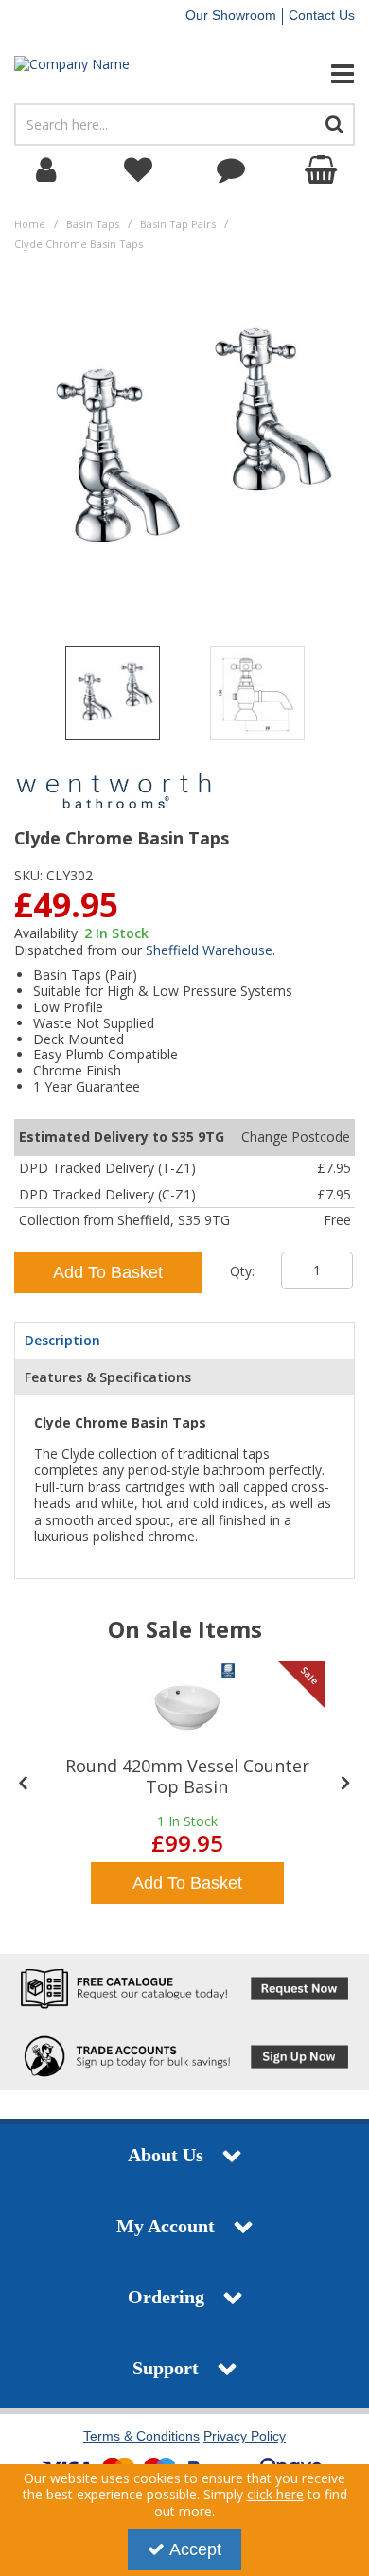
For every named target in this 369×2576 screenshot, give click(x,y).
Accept (195, 2549)
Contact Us (322, 15)
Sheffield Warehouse (209, 950)
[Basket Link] (324, 170)
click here (275, 2494)
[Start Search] (335, 124)
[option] (112, 698)
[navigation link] (139, 170)
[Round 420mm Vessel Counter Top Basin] (187, 1708)
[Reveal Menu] (307, 74)
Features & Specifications (108, 1377)
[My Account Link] (46, 170)
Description (62, 1340)
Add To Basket (108, 1272)
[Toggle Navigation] (307, 74)
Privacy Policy (245, 2436)
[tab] (184, 1341)
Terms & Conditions (141, 2436)
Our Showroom (231, 15)
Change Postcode (296, 1137)
